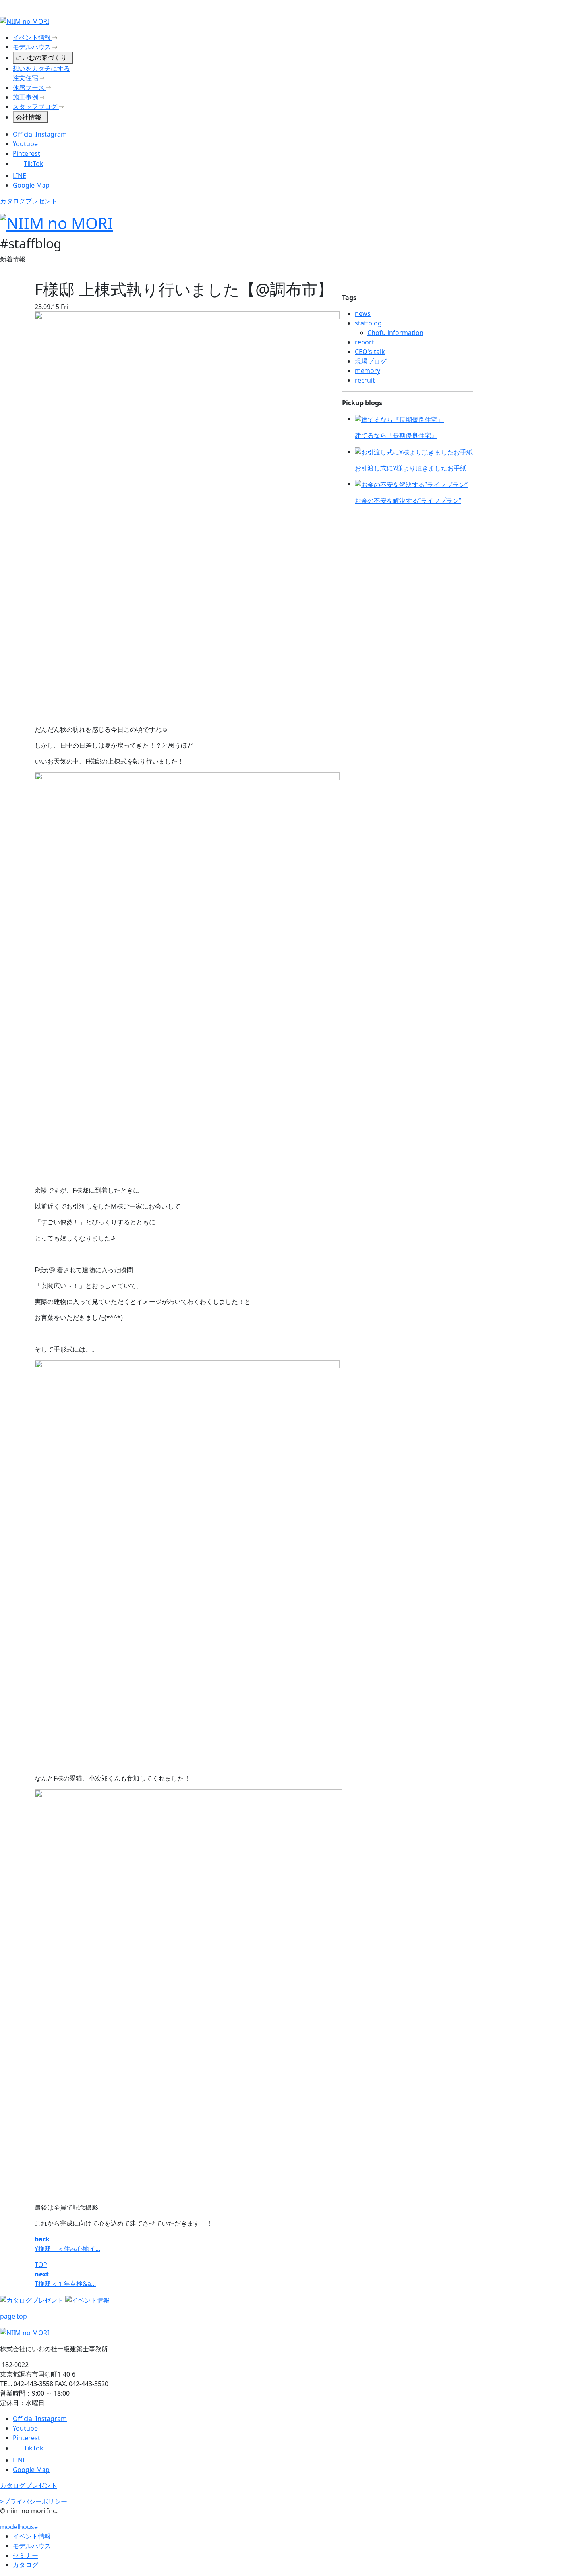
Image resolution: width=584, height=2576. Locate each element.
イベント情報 (32, 2536)
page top (14, 2316)
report (365, 342)
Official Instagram (40, 134)
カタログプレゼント (29, 201)
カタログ (25, 2565)
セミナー (25, 2555)
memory (367, 371)
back (42, 2239)
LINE (19, 176)
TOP (41, 2265)
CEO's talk (370, 352)
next (42, 2274)
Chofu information (395, 333)
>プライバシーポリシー (34, 2501)
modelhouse (19, 2527)
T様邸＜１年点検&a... (65, 2284)
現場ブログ (371, 361)
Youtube (25, 144)
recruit (365, 380)
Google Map (31, 185)
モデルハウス (32, 2546)
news (363, 313)
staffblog (368, 323)
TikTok (34, 164)
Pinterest (26, 153)
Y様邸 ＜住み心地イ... (67, 2249)
